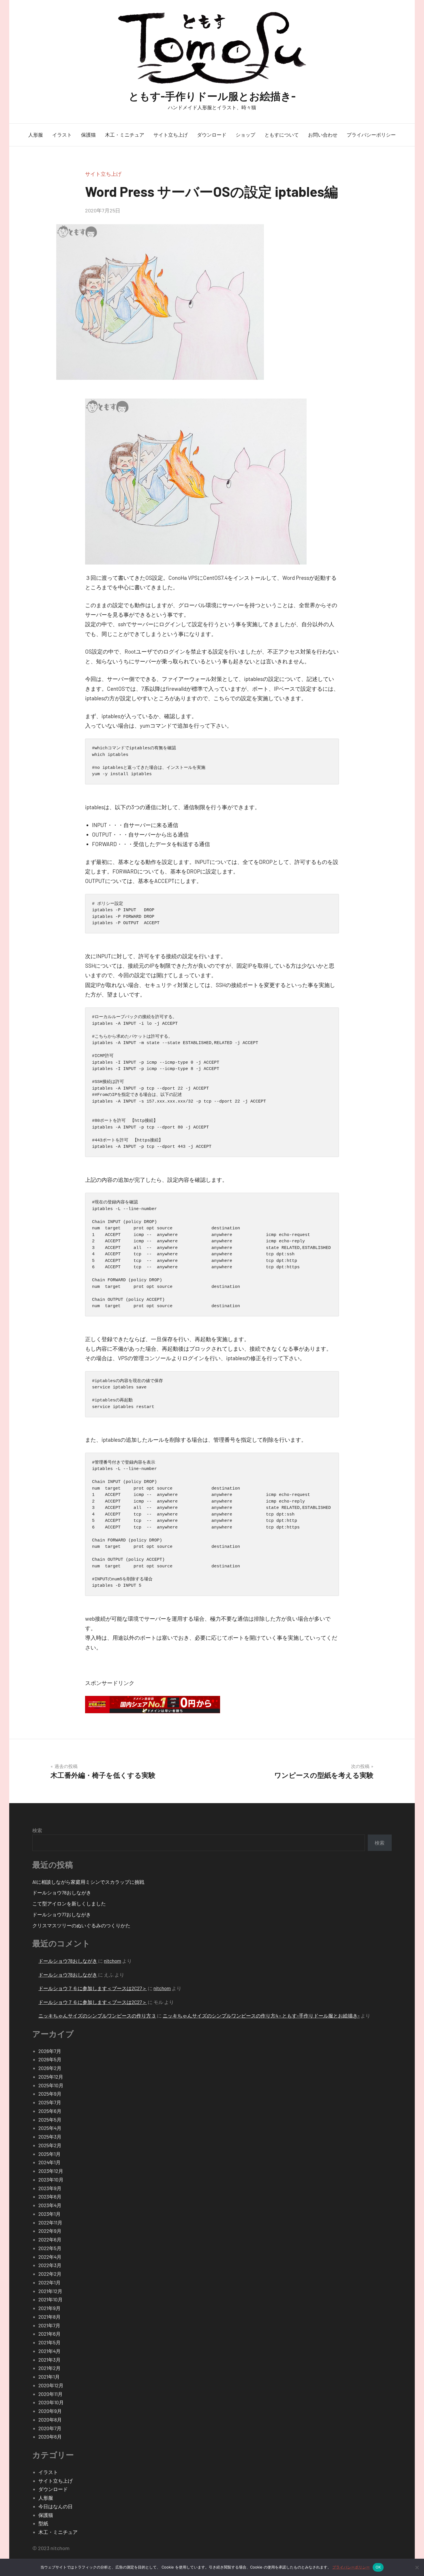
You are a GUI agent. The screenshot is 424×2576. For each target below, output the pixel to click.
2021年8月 (49, 2317)
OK (378, 2567)
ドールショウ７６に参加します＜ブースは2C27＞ (93, 1988)
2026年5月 (50, 2059)
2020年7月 (50, 2428)
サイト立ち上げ (171, 135)
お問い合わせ (323, 135)
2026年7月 (50, 2051)
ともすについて (282, 135)
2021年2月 (49, 2368)
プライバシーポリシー (371, 135)
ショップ (245, 135)
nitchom (112, 1961)
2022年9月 (50, 2231)
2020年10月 (51, 2402)
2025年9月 (50, 2094)
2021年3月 (49, 2360)
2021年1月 (49, 2377)
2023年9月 (50, 2188)
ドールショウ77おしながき (62, 1914)
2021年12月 (50, 2291)
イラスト (62, 135)
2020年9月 (50, 2411)
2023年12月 (51, 2171)
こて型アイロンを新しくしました (69, 1903)
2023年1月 (49, 2214)
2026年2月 (50, 2068)
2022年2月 (50, 2274)
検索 (37, 1830)
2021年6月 (49, 2334)
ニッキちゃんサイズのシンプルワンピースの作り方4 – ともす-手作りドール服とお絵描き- (261, 2015)
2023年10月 (51, 2179)
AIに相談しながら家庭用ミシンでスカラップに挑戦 (88, 1882)
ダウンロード (212, 135)
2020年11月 (50, 2394)
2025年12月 (51, 2077)
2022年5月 (50, 2248)
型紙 (43, 2523)
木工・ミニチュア (125, 135)
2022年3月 (50, 2265)
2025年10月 (51, 2085)
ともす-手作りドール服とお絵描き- (212, 96)
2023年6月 (50, 2196)
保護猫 (88, 135)
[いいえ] (417, 2567)
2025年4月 (50, 2128)
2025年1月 (49, 2154)
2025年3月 (50, 2137)
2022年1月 (49, 2282)
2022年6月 (50, 2239)
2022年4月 (50, 2257)
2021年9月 (49, 2308)
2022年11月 (50, 2222)
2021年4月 (49, 2351)
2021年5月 (49, 2342)
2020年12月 (51, 2385)
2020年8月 (50, 2420)
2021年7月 (49, 2325)
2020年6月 (50, 2437)
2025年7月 (50, 2102)
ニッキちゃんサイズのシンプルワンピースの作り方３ (97, 2015)
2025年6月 (50, 2111)
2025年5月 (50, 2120)
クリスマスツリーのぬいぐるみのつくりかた (81, 1925)
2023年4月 (50, 2205)
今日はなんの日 (56, 2506)
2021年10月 (50, 2299)
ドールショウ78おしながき (62, 1892)
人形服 (36, 135)
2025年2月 (50, 2145)
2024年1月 (49, 2162)
